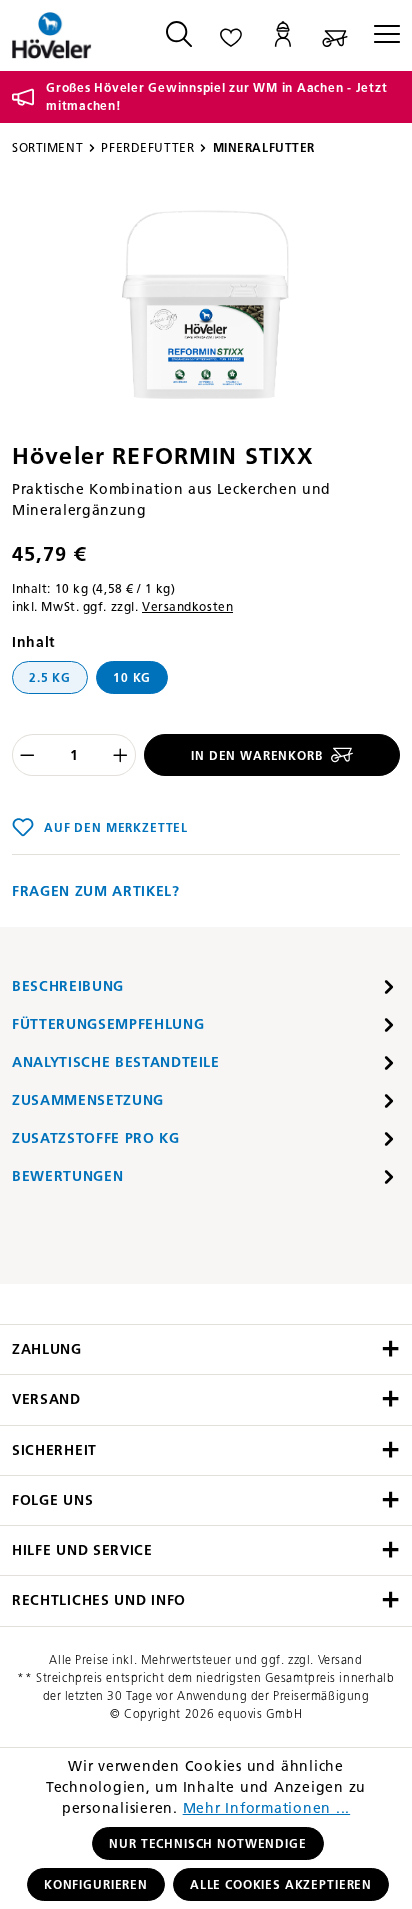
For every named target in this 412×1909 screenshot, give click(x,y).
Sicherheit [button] (54, 1450)
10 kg (132, 677)
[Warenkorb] (335, 35)
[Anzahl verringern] (27, 755)
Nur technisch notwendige (207, 1843)
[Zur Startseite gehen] (70, 35)
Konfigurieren (96, 1884)
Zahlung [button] (47, 1349)
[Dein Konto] (283, 35)
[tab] (206, 986)
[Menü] (380, 35)
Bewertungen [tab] (67, 1176)
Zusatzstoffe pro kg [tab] (96, 1138)
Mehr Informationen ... (267, 1808)
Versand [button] (46, 1399)
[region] (206, 305)
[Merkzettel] (231, 35)
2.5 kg (50, 677)
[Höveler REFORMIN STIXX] (206, 305)
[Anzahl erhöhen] (121, 755)
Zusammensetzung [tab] (88, 1100)
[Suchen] (179, 35)
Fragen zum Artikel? (96, 891)
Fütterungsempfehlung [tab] (108, 1024)
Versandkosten (187, 606)
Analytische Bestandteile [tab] (116, 1062)
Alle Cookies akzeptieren (281, 1884)
